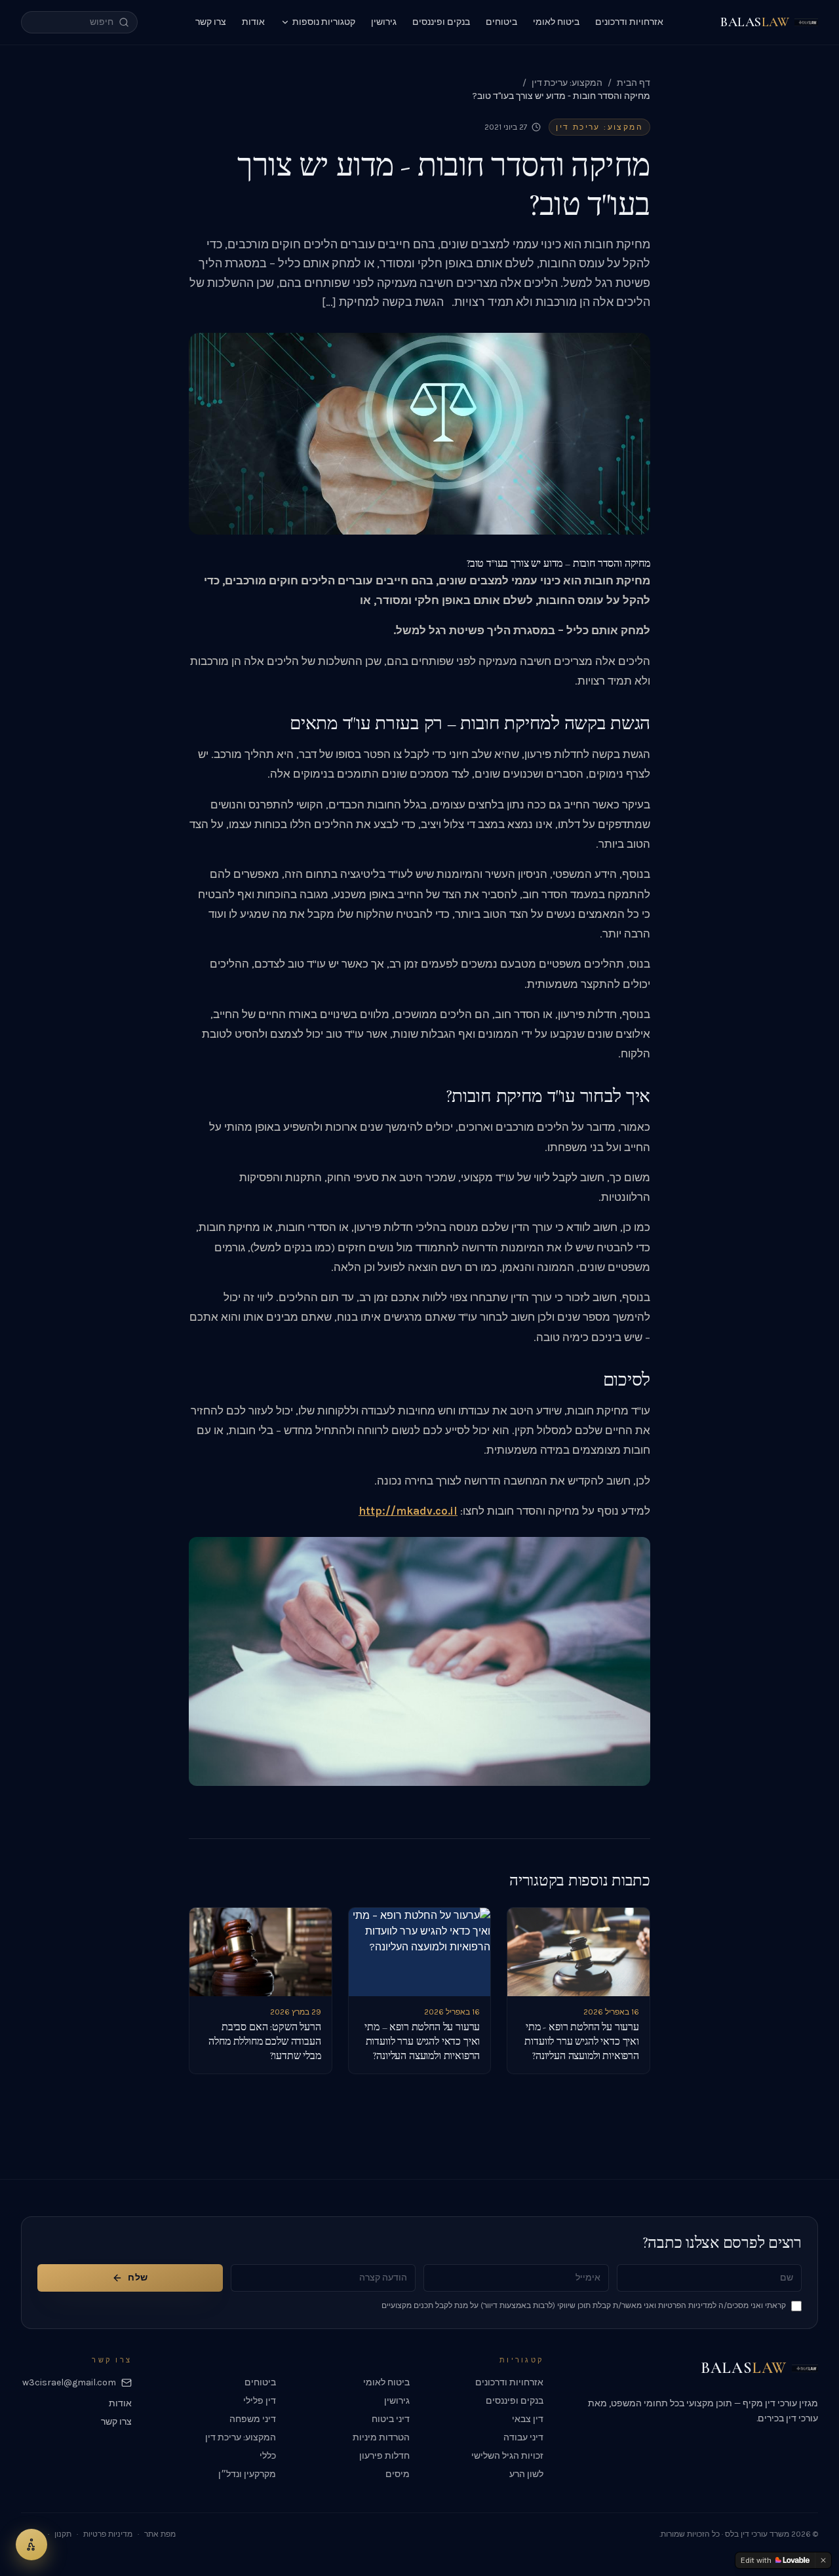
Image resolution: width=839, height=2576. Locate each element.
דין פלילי (260, 2401)
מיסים (398, 2474)
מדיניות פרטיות (108, 2534)
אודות (253, 22)
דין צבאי (528, 2419)
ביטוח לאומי (556, 22)
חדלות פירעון (384, 2456)
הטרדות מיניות (381, 2437)
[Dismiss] (823, 2560)
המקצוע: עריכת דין (567, 83)
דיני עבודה (523, 2437)
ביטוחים (501, 22)
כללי (268, 2456)
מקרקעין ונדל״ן (247, 2474)
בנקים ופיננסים (441, 22)
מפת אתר (160, 2534)
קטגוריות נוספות (324, 22)
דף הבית (634, 83)
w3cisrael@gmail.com (69, 2382)
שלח (138, 2278)
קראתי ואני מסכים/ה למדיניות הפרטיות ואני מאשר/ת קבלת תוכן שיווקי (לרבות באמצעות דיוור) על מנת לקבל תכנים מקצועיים (584, 2305)
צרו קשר (211, 22)
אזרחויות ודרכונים (629, 22)
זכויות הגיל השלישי (507, 2456)
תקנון (63, 2534)
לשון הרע (526, 2474)
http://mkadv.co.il (408, 1511)
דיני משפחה (253, 2419)
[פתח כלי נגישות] (31, 2545)
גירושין (384, 22)
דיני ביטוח (391, 2419)
